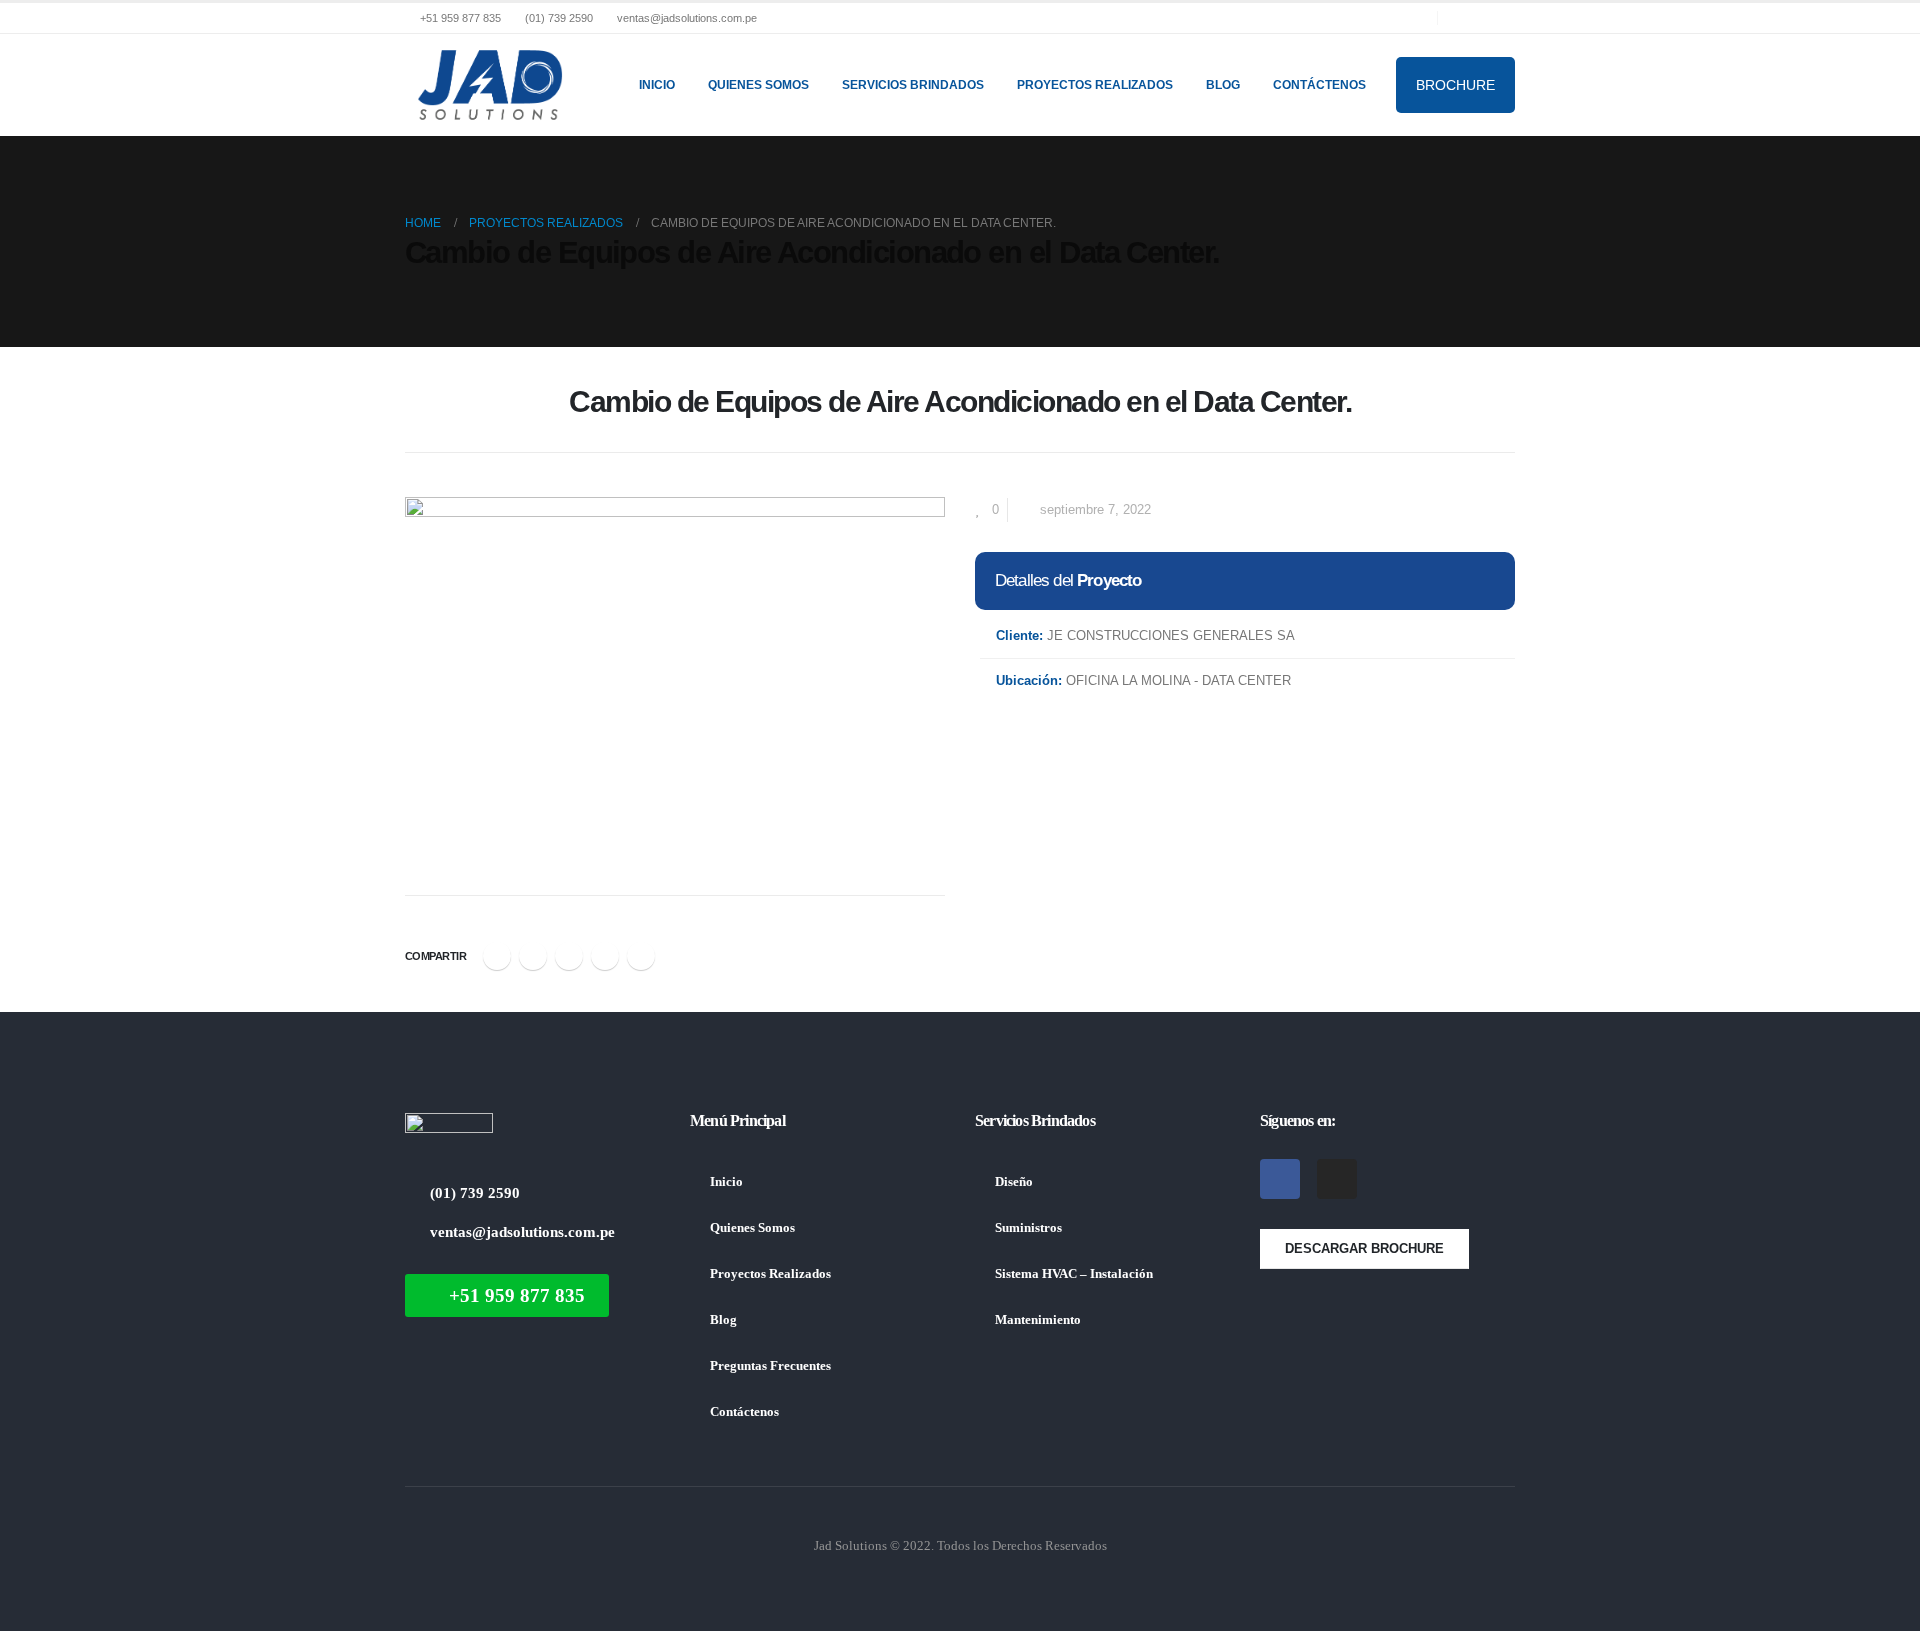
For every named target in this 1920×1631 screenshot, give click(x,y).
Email (641, 956)
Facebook (497, 956)
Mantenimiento (1038, 1320)
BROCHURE (1455, 85)
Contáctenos (1319, 85)
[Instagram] (1500, 18)
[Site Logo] (490, 85)
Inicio (657, 85)
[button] (416, 408)
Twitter (533, 956)
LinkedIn (569, 956)
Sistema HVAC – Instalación (1074, 1274)
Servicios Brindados (913, 85)
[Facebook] (1467, 18)
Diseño (1014, 1182)
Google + (605, 956)
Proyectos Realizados (1095, 85)
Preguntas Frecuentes (770, 1366)
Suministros (1028, 1228)
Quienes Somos (758, 85)
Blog (1223, 85)
